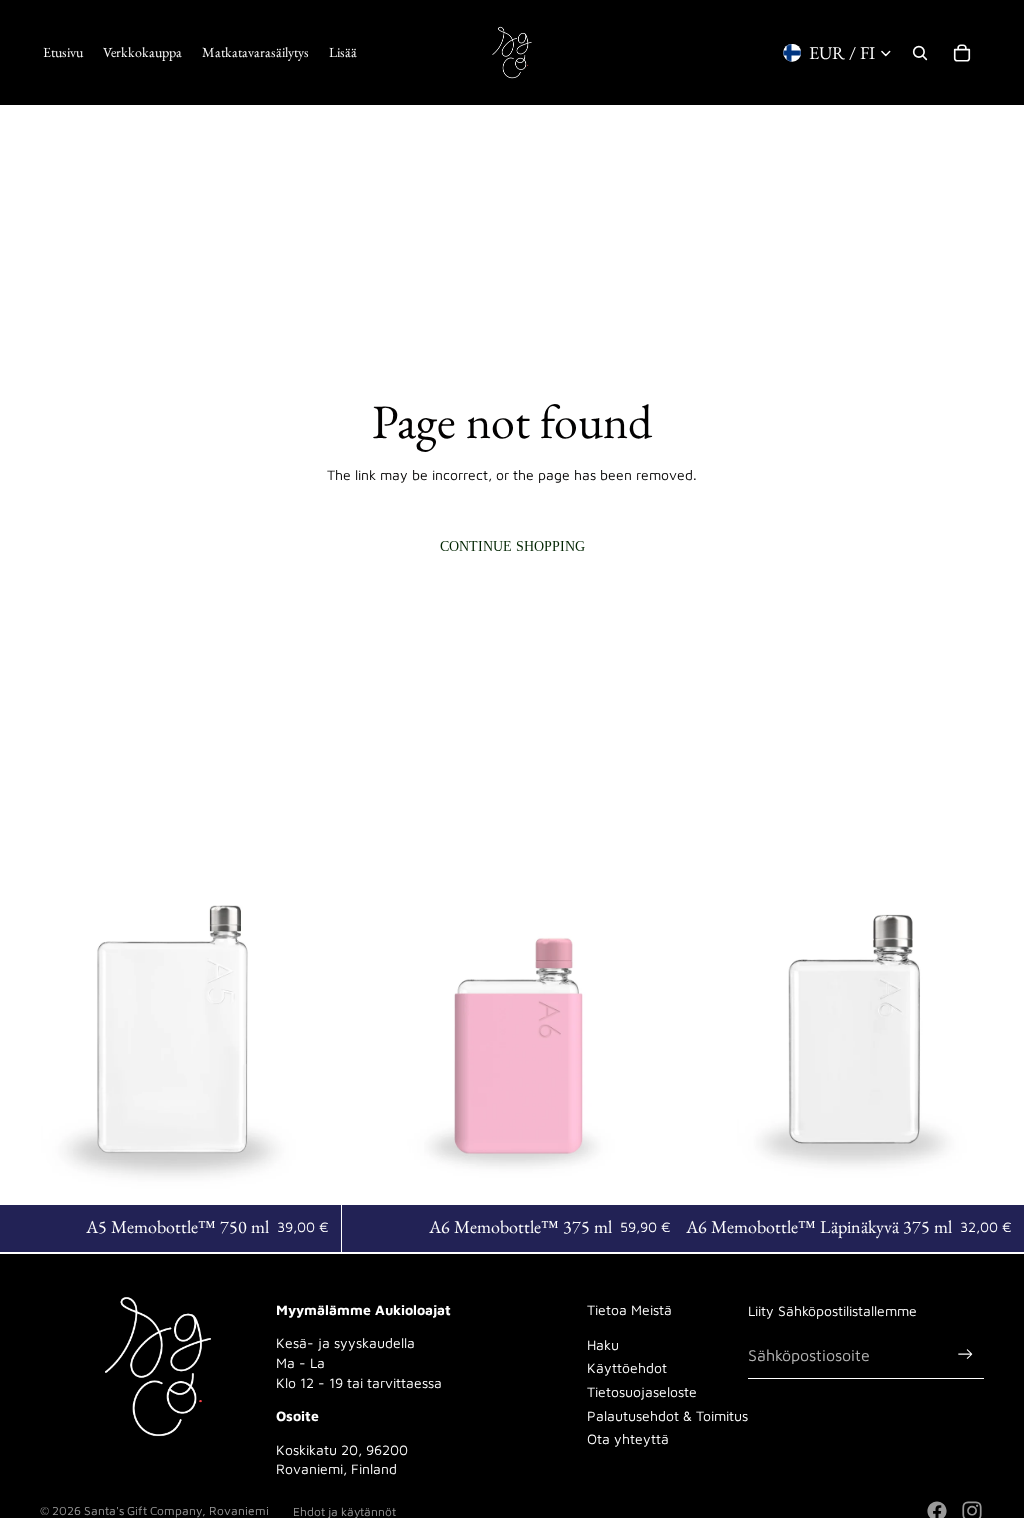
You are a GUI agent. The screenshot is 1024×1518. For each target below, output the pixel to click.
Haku (603, 1344)
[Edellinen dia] (30, 1035)
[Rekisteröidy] (965, 1354)
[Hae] (920, 53)
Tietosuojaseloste (642, 1391)
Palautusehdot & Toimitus (667, 1415)
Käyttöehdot (627, 1367)
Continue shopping (512, 546)
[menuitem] (343, 53)
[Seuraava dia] (311, 1035)
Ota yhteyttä (628, 1438)
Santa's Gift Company (143, 1510)
